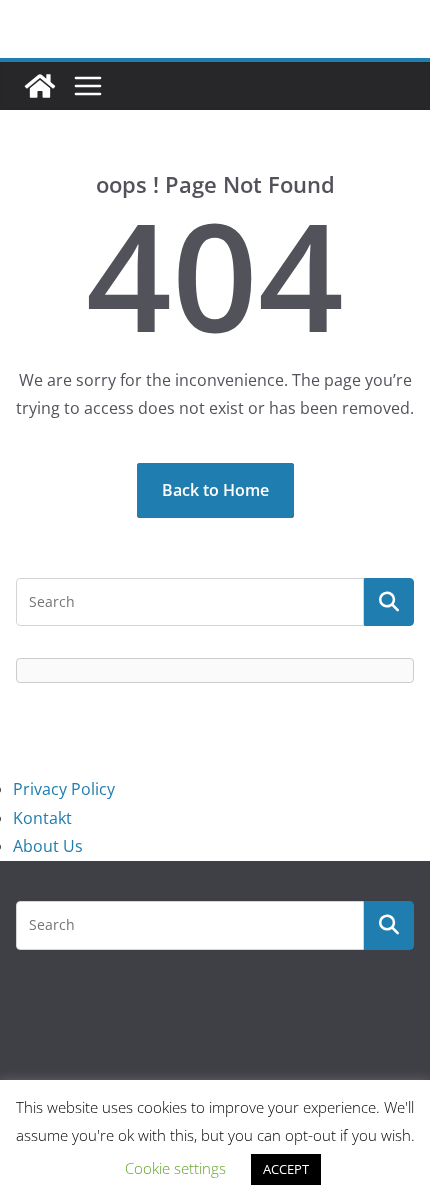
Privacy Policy (64, 789)
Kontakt (42, 818)
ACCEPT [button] (286, 1169)
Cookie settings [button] (175, 1168)
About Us (48, 846)
